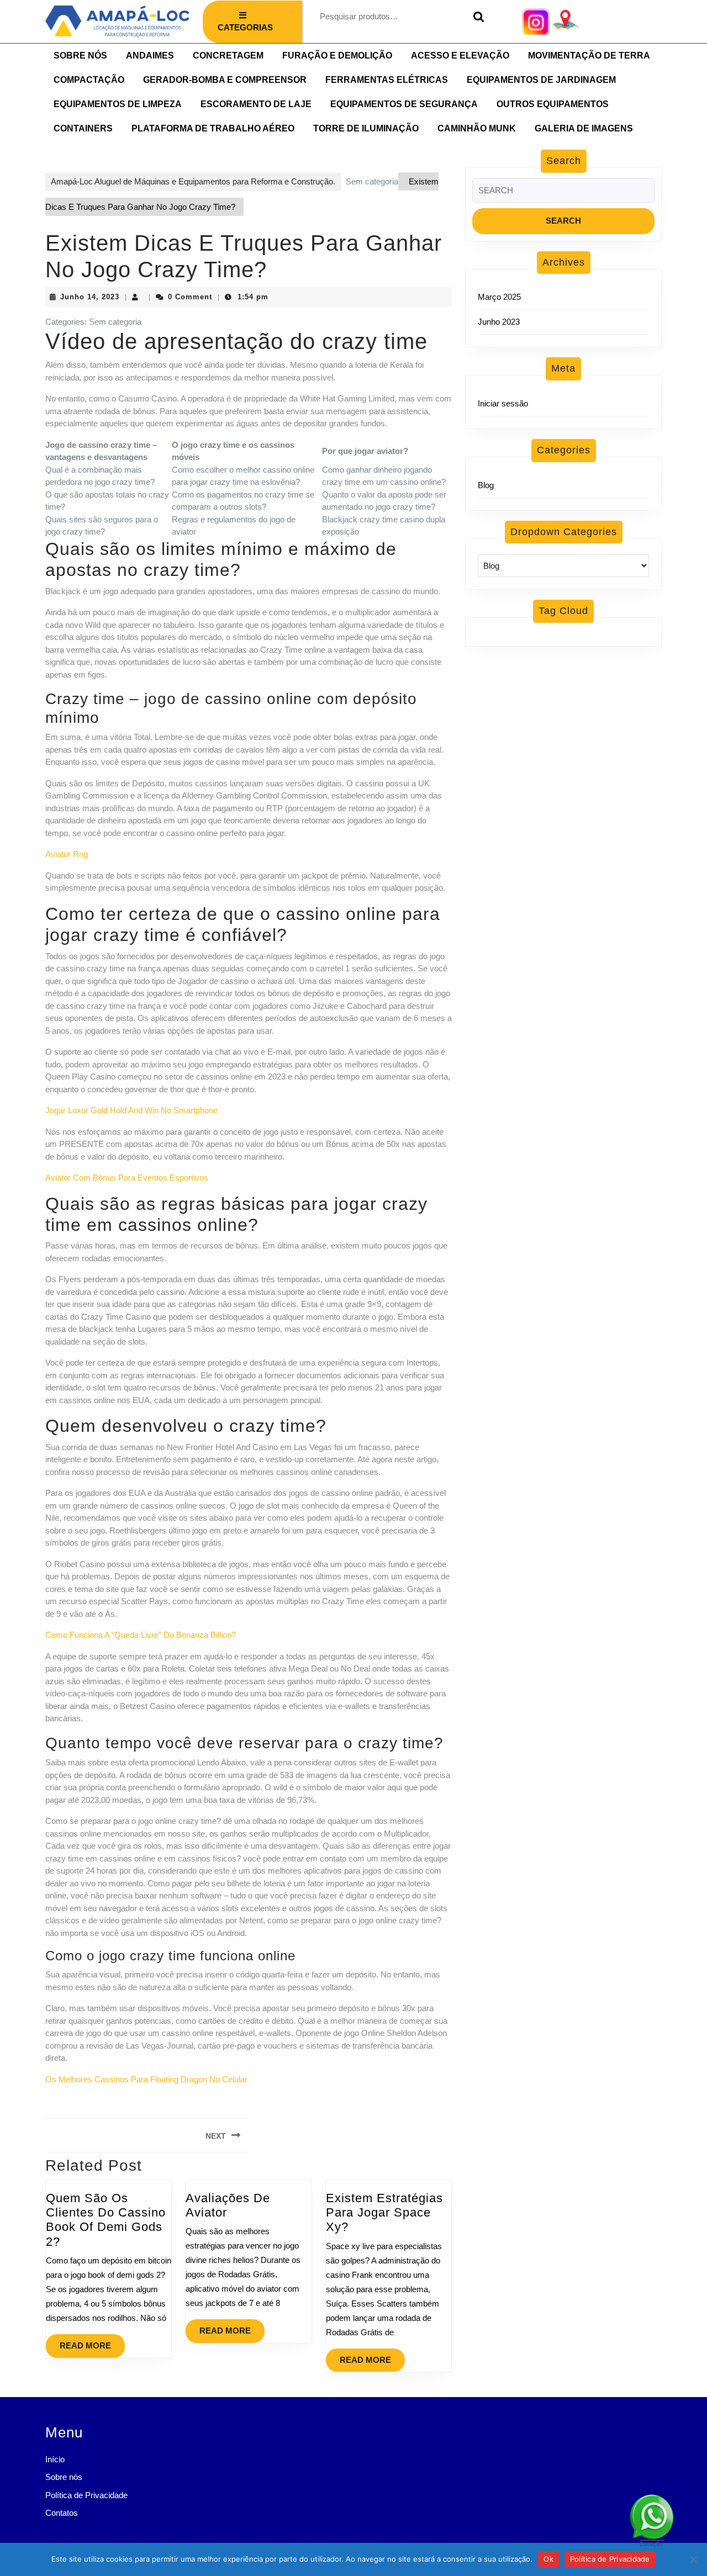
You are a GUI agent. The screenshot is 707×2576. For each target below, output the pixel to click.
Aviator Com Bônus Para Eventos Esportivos (127, 1178)
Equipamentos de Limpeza (118, 104)
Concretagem (228, 55)
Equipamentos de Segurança (404, 104)
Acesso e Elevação (460, 55)
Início (55, 2459)
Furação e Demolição (337, 55)
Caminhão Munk (477, 128)
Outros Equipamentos (553, 104)
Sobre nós (80, 55)
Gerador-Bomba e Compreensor (225, 80)
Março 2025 (499, 297)
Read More (92, 2342)
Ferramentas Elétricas (387, 80)
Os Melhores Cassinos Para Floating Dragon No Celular (146, 2079)
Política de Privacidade (86, 2495)
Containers (83, 128)
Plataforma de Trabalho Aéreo (213, 128)
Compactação (89, 80)
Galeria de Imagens (584, 128)
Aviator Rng (67, 854)
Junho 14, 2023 (90, 297)
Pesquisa (476, 17)
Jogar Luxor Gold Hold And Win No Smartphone (131, 1110)
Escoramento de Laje (256, 104)
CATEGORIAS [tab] (245, 27)
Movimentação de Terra (589, 55)
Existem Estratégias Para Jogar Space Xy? (384, 2213)
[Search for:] (563, 194)
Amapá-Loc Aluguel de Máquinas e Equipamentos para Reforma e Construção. (193, 181)
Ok (548, 2559)
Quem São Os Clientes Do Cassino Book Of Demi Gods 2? (106, 2220)
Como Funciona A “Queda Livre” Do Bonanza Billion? (141, 1635)
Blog (486, 485)
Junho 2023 (499, 322)
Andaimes (150, 55)
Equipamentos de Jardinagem (541, 80)
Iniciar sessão (503, 403)
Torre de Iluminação (366, 128)
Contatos (62, 2513)
